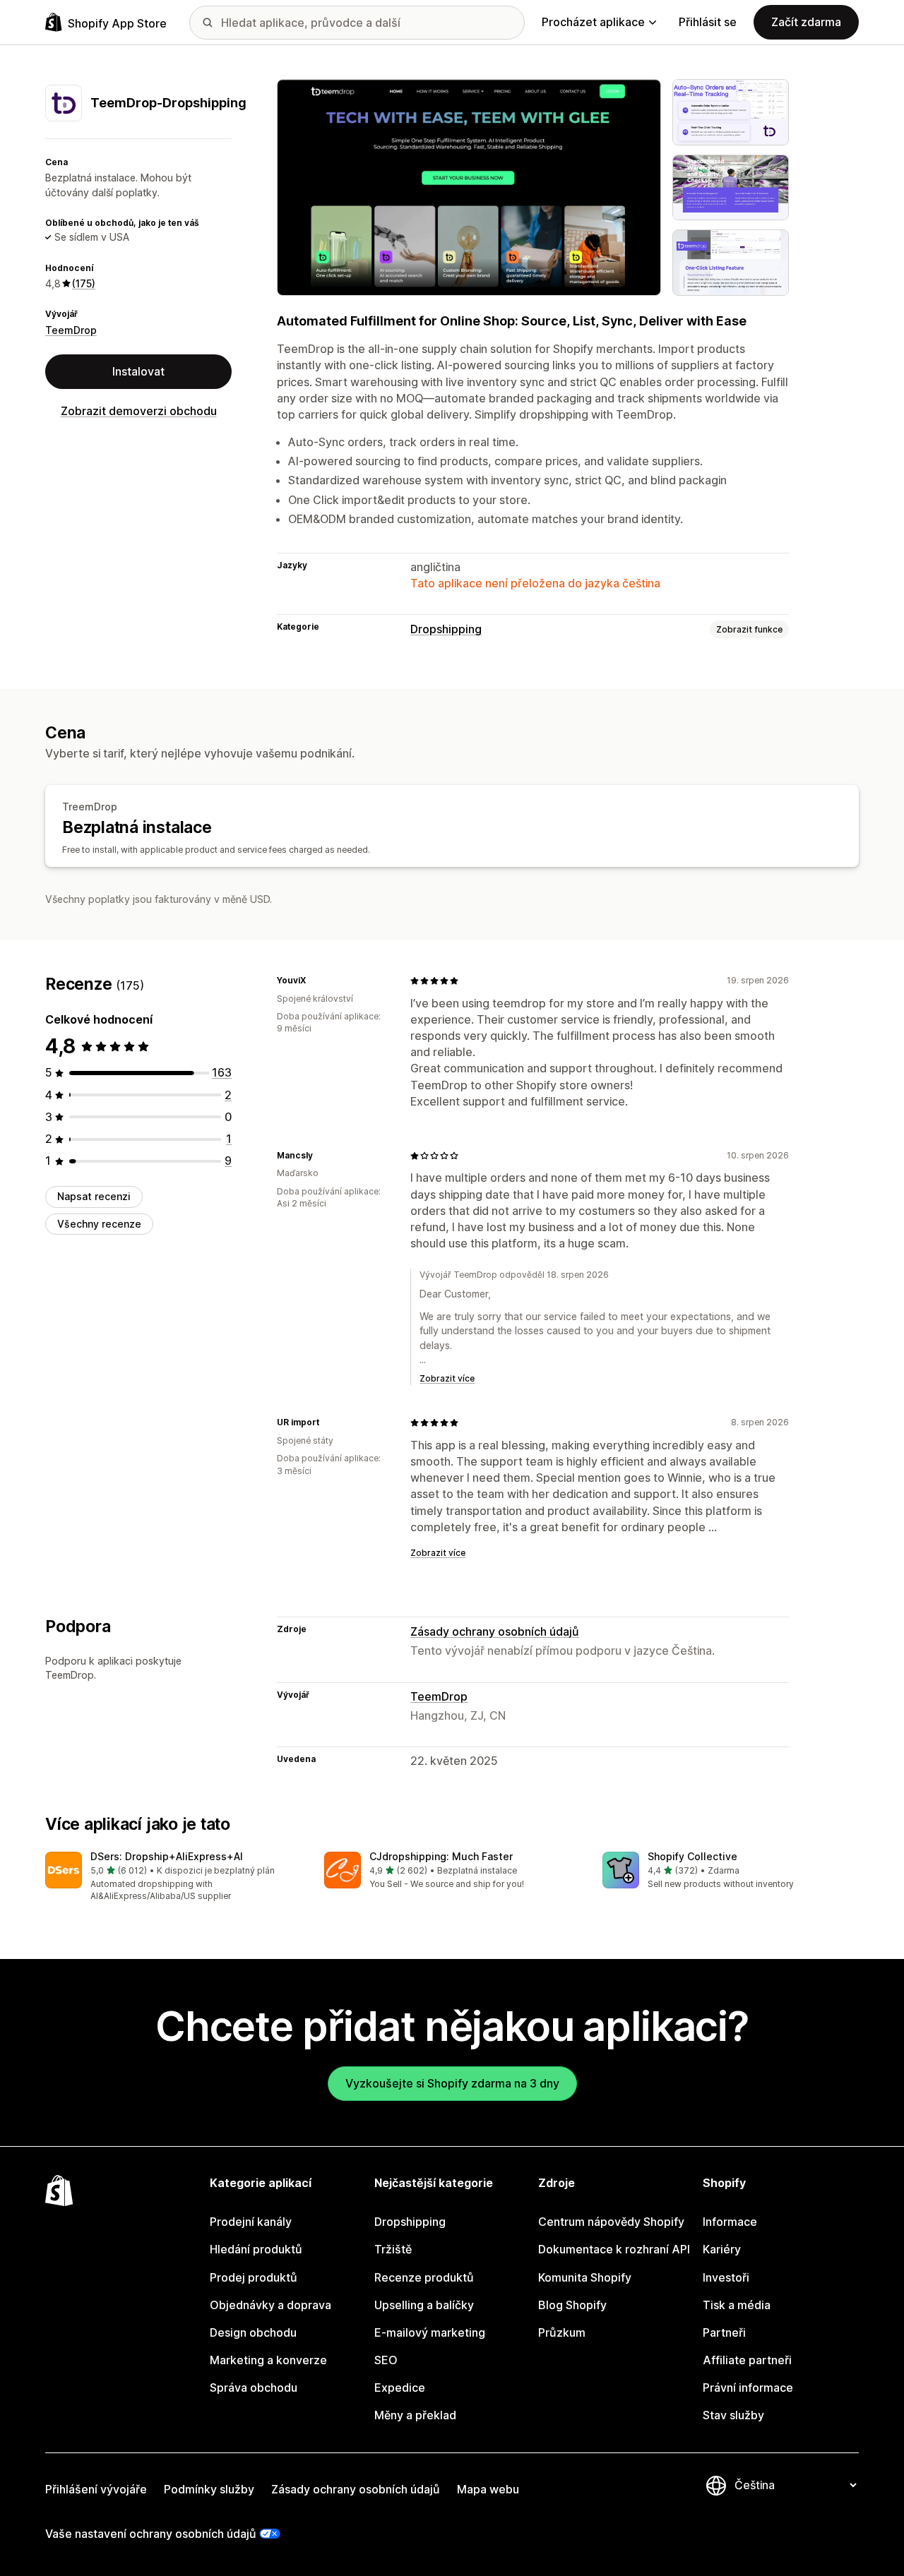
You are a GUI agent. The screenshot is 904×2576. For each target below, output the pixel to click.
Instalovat (138, 371)
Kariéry (722, 2249)
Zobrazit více (447, 1378)
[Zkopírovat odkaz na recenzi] (314, 981)
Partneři (724, 2332)
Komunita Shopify (585, 2277)
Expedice (400, 2388)
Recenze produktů (424, 2277)
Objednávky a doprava (270, 2305)
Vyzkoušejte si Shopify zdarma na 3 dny (452, 2083)
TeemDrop (71, 330)
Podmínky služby (209, 2489)
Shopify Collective (692, 1856)
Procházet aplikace (593, 22)
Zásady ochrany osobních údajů (495, 1631)
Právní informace (748, 2388)
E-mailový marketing (430, 2332)
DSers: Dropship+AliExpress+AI (167, 1856)
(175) (84, 283)
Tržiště (393, 2249)
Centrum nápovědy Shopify (611, 2222)
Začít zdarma (806, 22)
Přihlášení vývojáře (96, 2489)
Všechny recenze (99, 1224)
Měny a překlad (415, 2415)
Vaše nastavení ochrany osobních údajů (151, 2534)
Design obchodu (253, 2332)
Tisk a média (737, 2305)
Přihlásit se (708, 22)
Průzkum (562, 2332)
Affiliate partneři (747, 2360)
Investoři (726, 2277)
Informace (730, 2222)
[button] (173, 1877)
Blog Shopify (572, 2305)
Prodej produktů (254, 2277)
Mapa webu (488, 2489)
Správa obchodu (254, 2388)
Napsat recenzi (94, 1196)
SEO (386, 2360)
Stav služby (733, 2415)
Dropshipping (446, 629)
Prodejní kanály (251, 2222)
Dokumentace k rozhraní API (614, 2249)
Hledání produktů (256, 2249)
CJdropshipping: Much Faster (441, 1856)
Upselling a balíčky (424, 2305)
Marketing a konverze (268, 2360)
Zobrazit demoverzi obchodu (139, 411)
